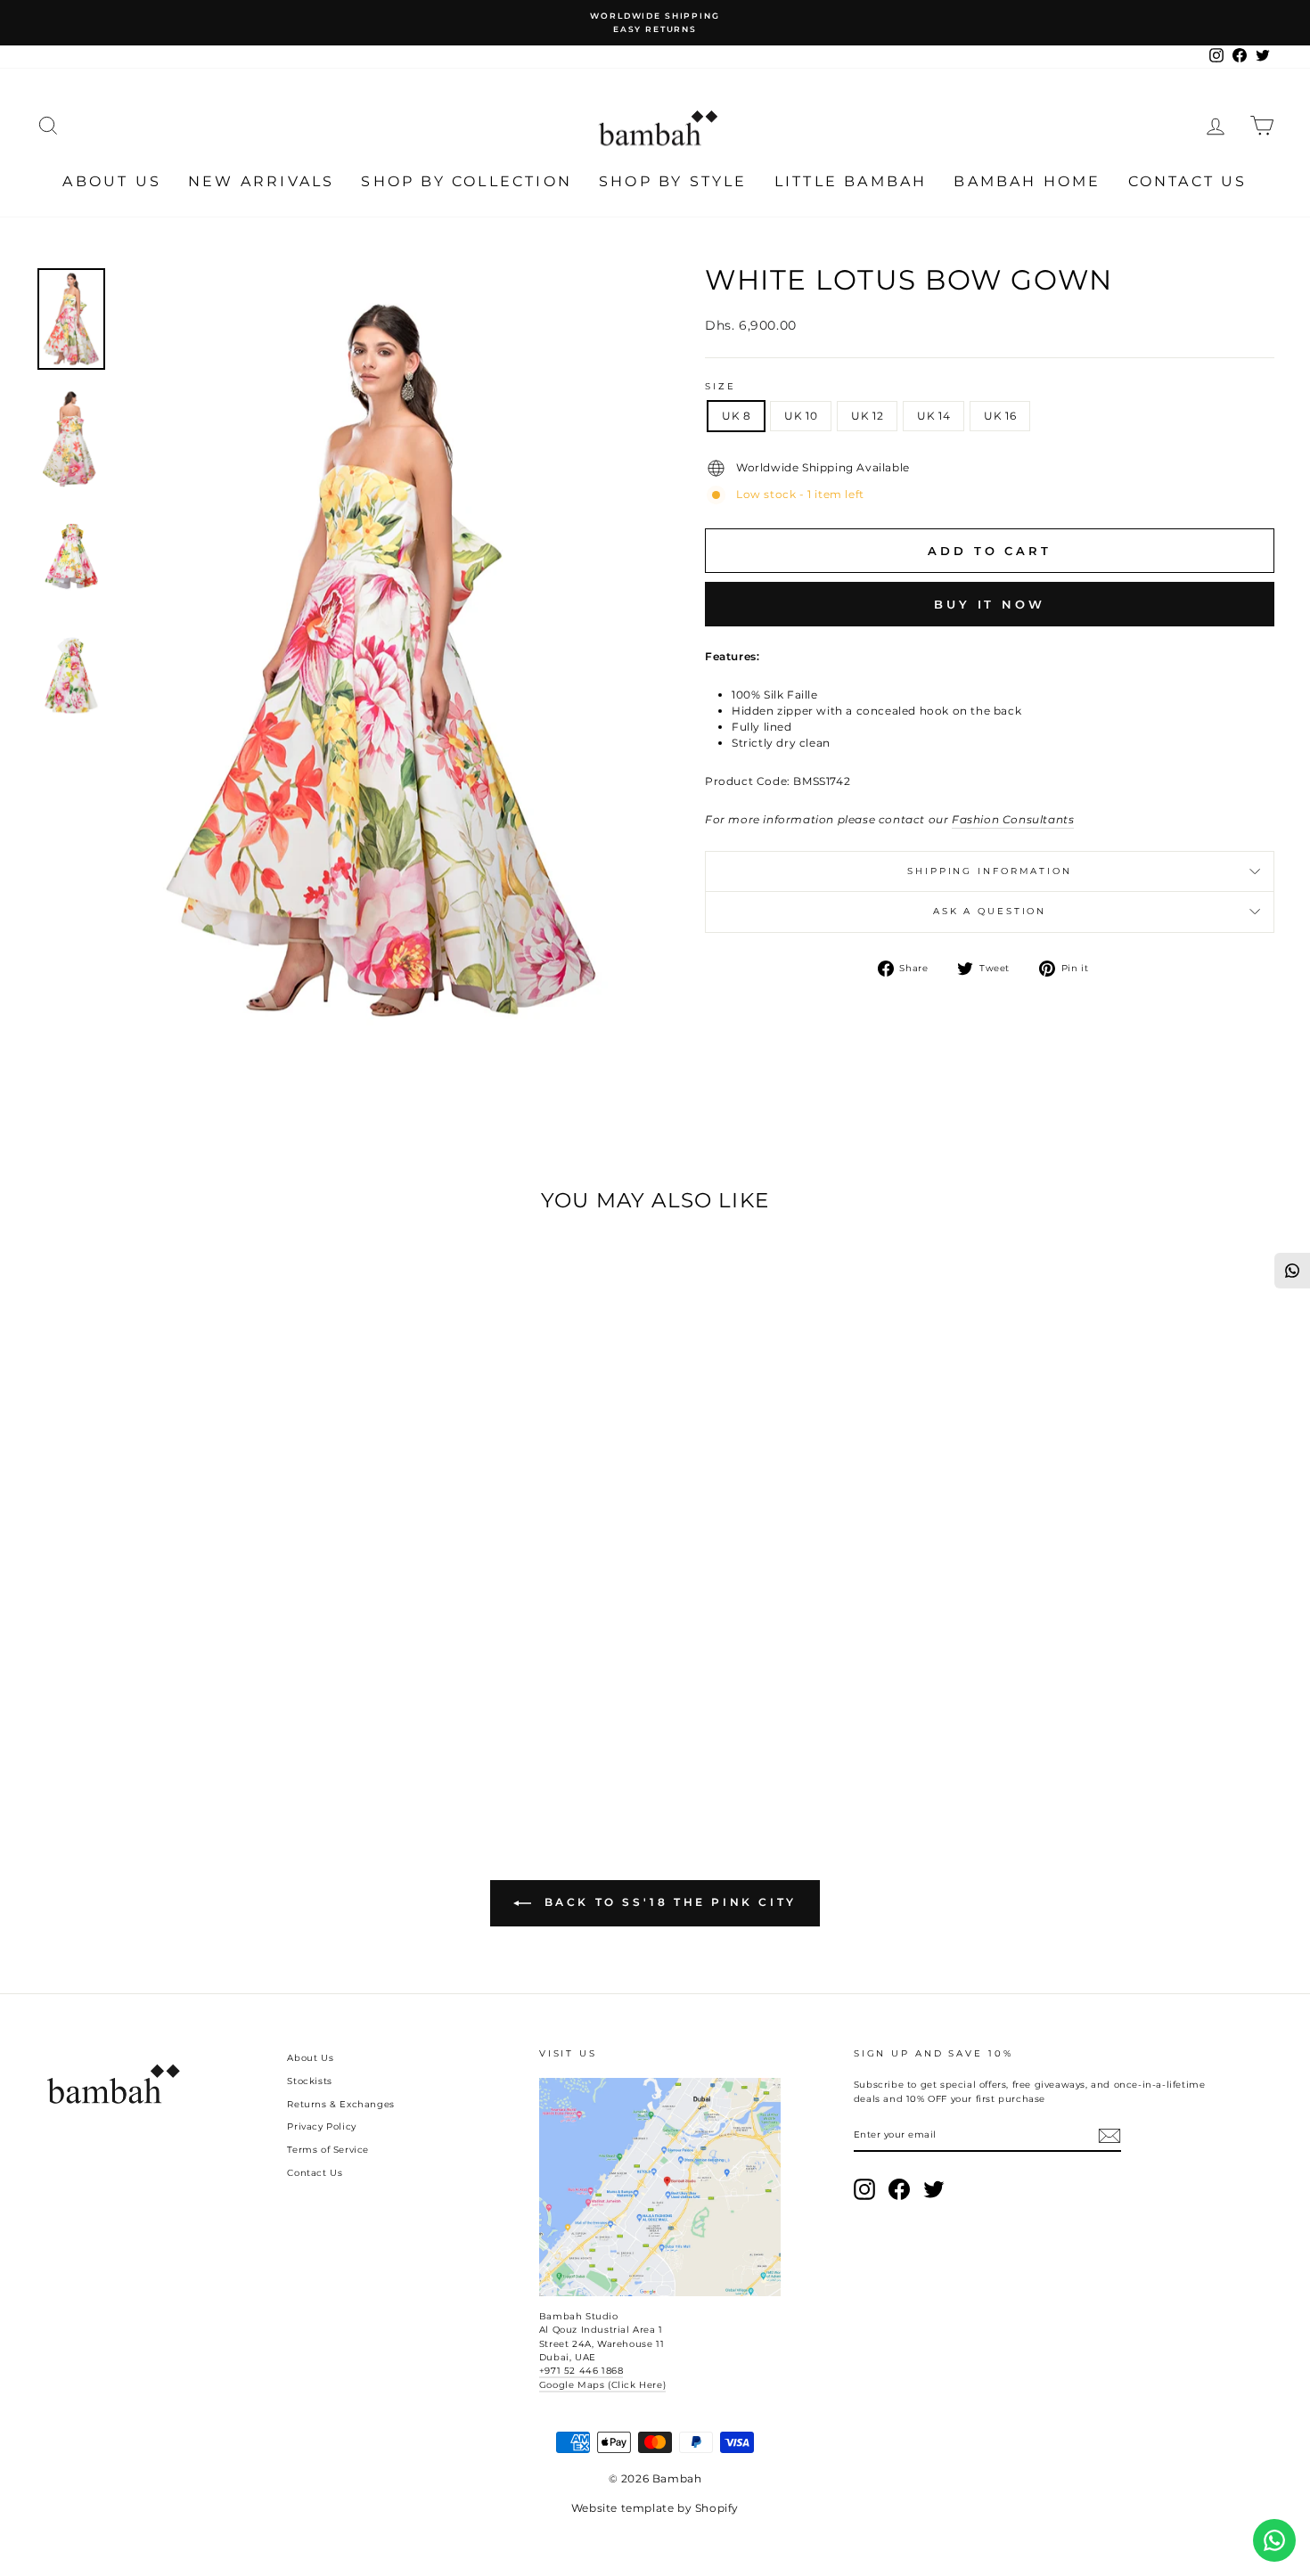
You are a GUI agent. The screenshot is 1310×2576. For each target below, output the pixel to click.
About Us (112, 181)
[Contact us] (1274, 2540)
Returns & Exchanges (340, 2104)
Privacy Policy (321, 2126)
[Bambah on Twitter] (934, 2189)
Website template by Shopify (655, 2508)
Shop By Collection (467, 181)
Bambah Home (1027, 181)
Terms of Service (328, 2150)
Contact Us (1188, 181)
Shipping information (990, 871)
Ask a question (990, 911)
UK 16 (1000, 416)
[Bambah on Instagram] (864, 2189)
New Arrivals (261, 181)
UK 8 (736, 416)
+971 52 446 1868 (581, 2371)
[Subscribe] (1109, 2136)
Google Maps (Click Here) (602, 2385)
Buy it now (990, 604)
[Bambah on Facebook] (899, 2189)
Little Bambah (851, 181)
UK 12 (867, 416)
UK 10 (801, 416)
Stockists (309, 2081)
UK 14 (933, 416)
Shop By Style (673, 181)
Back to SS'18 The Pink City (667, 1902)
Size (720, 386)
